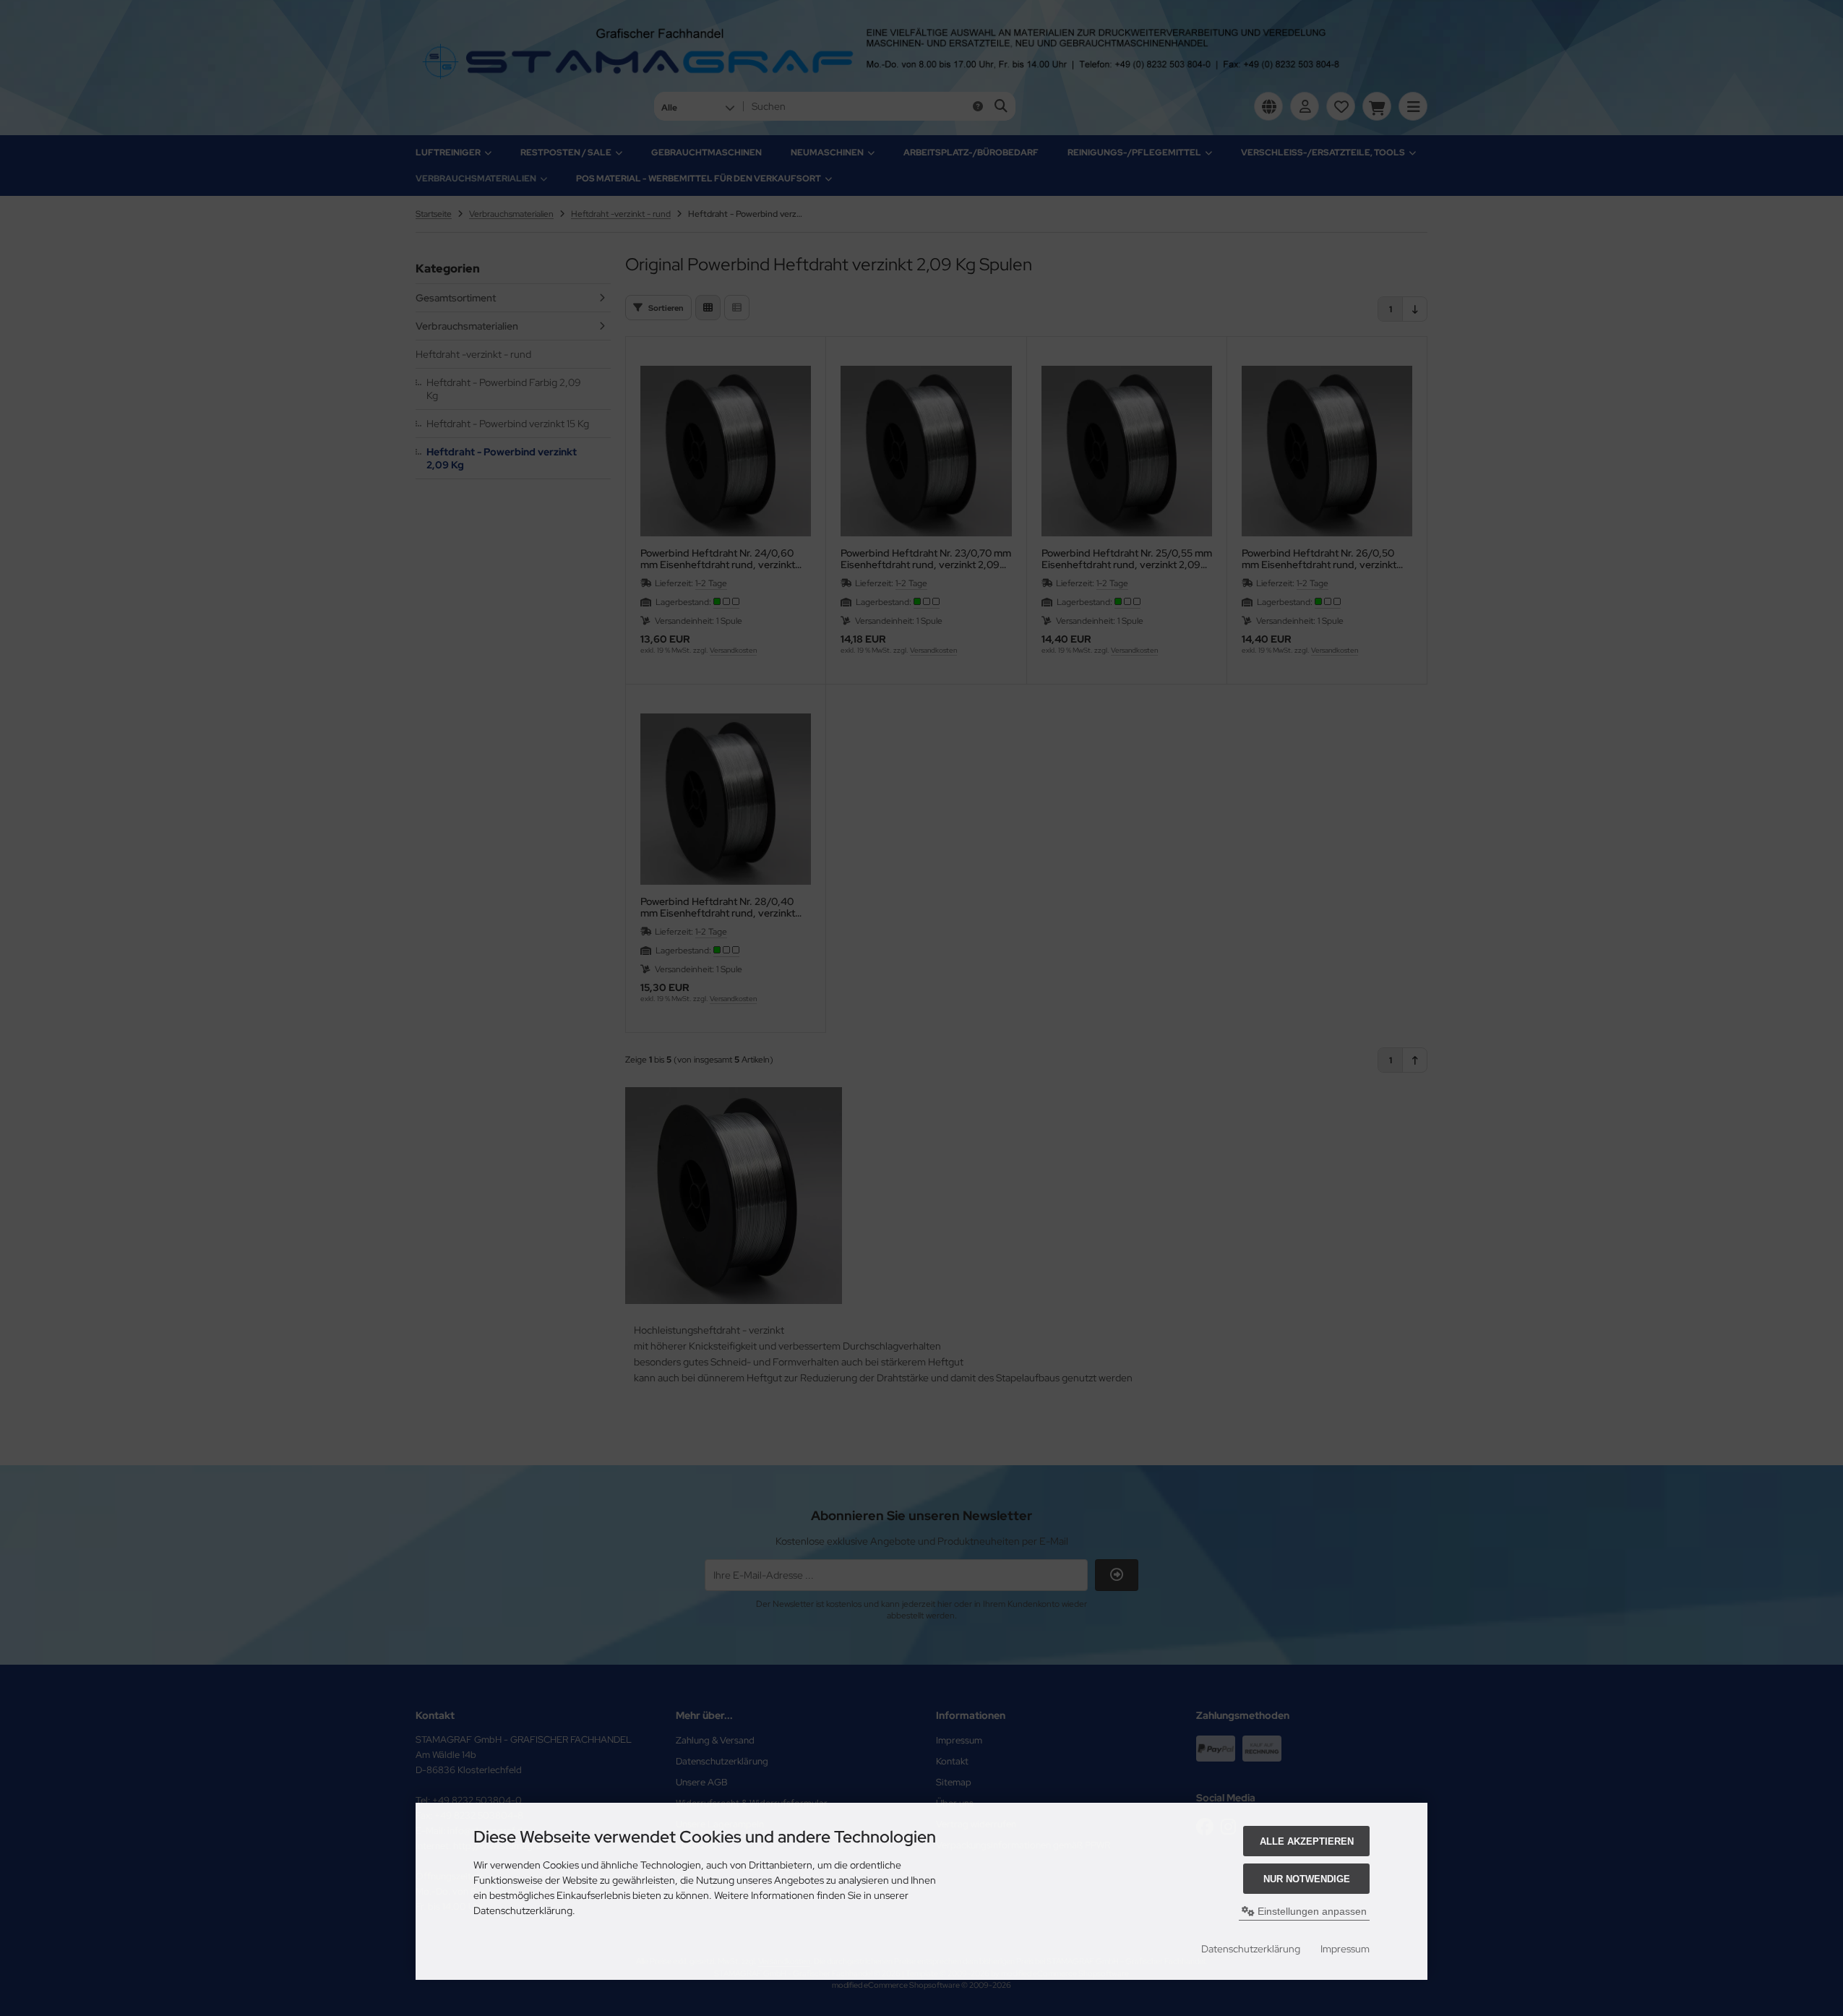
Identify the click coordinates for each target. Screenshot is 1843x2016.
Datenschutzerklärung (1251, 1949)
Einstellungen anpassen (1311, 1911)
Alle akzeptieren (1307, 1841)
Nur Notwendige (1307, 1879)
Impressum (1345, 1949)
